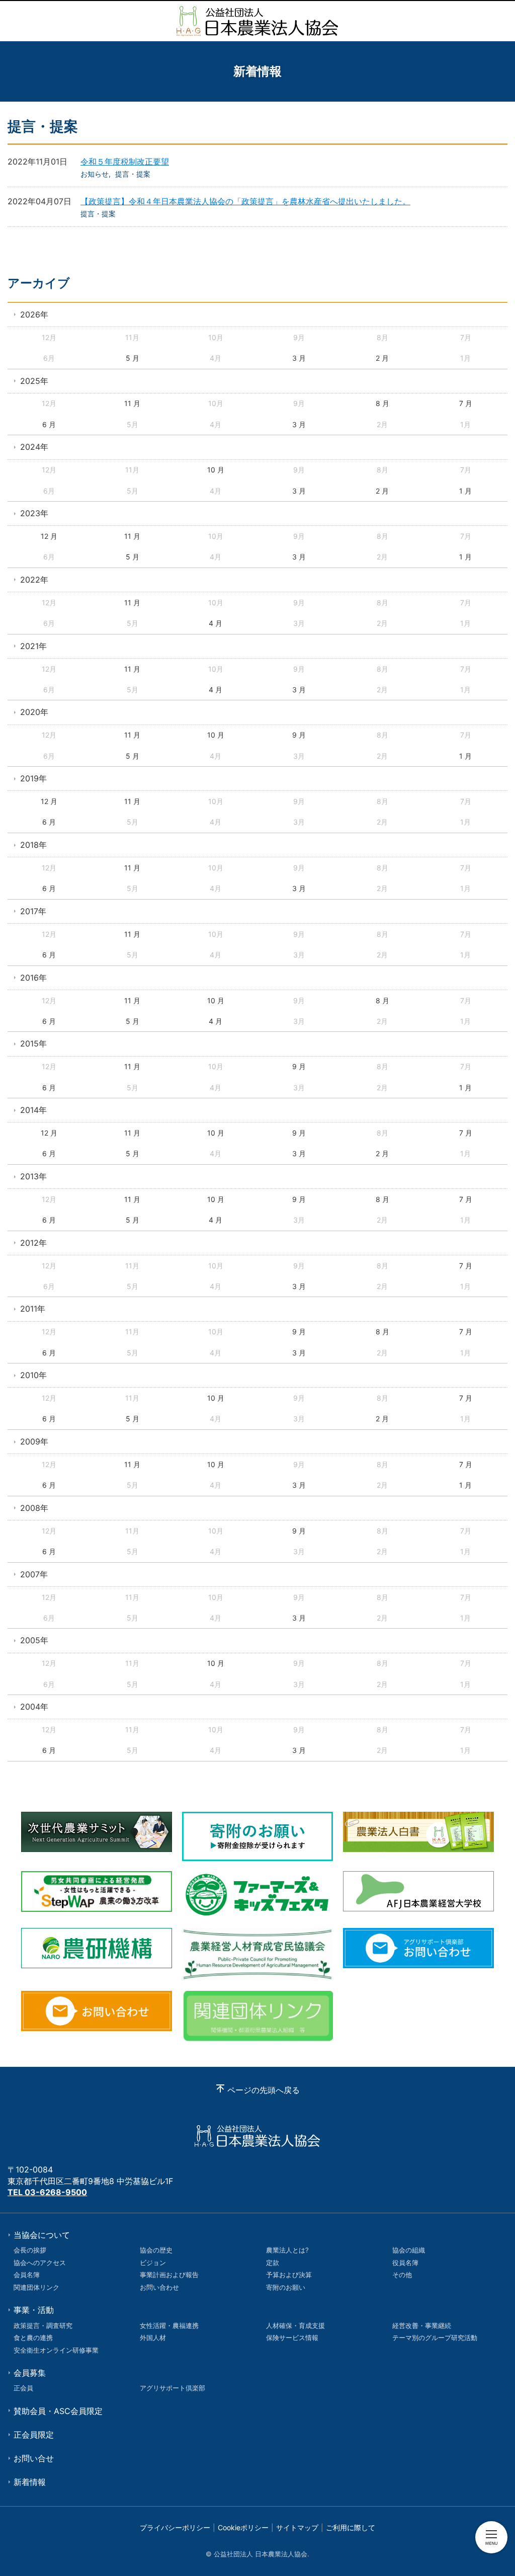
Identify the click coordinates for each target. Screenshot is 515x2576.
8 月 (382, 403)
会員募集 (30, 2373)
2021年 (33, 646)
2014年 (33, 1110)
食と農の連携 (33, 2338)
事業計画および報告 (169, 2275)
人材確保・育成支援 (295, 2325)
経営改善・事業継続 (422, 2325)
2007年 (34, 1574)
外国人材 (153, 2338)
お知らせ (95, 174)
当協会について (42, 2235)
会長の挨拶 (30, 2250)
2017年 (33, 911)
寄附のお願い (286, 2287)
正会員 (23, 2388)
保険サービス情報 (292, 2338)
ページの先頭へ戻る (264, 2090)
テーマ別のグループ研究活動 (435, 2338)
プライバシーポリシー (175, 2527)
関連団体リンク (36, 2287)
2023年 (34, 513)
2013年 (33, 1176)
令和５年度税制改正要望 (125, 162)
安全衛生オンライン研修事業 (56, 2350)
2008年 (34, 1508)
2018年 (33, 845)
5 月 (133, 358)
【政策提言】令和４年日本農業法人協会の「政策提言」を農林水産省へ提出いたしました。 (245, 201)
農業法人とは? (287, 2250)
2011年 (33, 1309)
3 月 (299, 358)
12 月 (49, 536)
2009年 (34, 1441)
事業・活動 (34, 2310)
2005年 (34, 1640)
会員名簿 (27, 2275)
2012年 (33, 1243)
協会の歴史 (156, 2250)
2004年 (34, 1707)
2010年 (33, 1375)
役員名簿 (405, 2263)
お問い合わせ (159, 2287)
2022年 (34, 580)
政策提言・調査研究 (43, 2325)
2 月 (382, 358)
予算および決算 (289, 2275)
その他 (402, 2275)
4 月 (216, 623)
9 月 (299, 735)
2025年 (34, 381)
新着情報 (30, 2482)
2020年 (34, 712)
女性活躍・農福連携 (169, 2325)
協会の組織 (409, 2250)
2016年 (33, 978)
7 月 (466, 403)
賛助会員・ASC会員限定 (58, 2411)
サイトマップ (297, 2527)
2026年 (34, 314)
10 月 (216, 470)
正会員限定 (34, 2435)
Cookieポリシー (243, 2527)
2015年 (33, 1043)
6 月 (49, 424)
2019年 (33, 778)
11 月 (132, 403)
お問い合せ (34, 2458)
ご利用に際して (351, 2527)
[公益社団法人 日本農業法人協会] (257, 21)
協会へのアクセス (40, 2263)
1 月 (465, 491)
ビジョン (153, 2263)
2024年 (34, 447)
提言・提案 (133, 174)
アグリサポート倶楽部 (173, 2388)
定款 (273, 2263)
